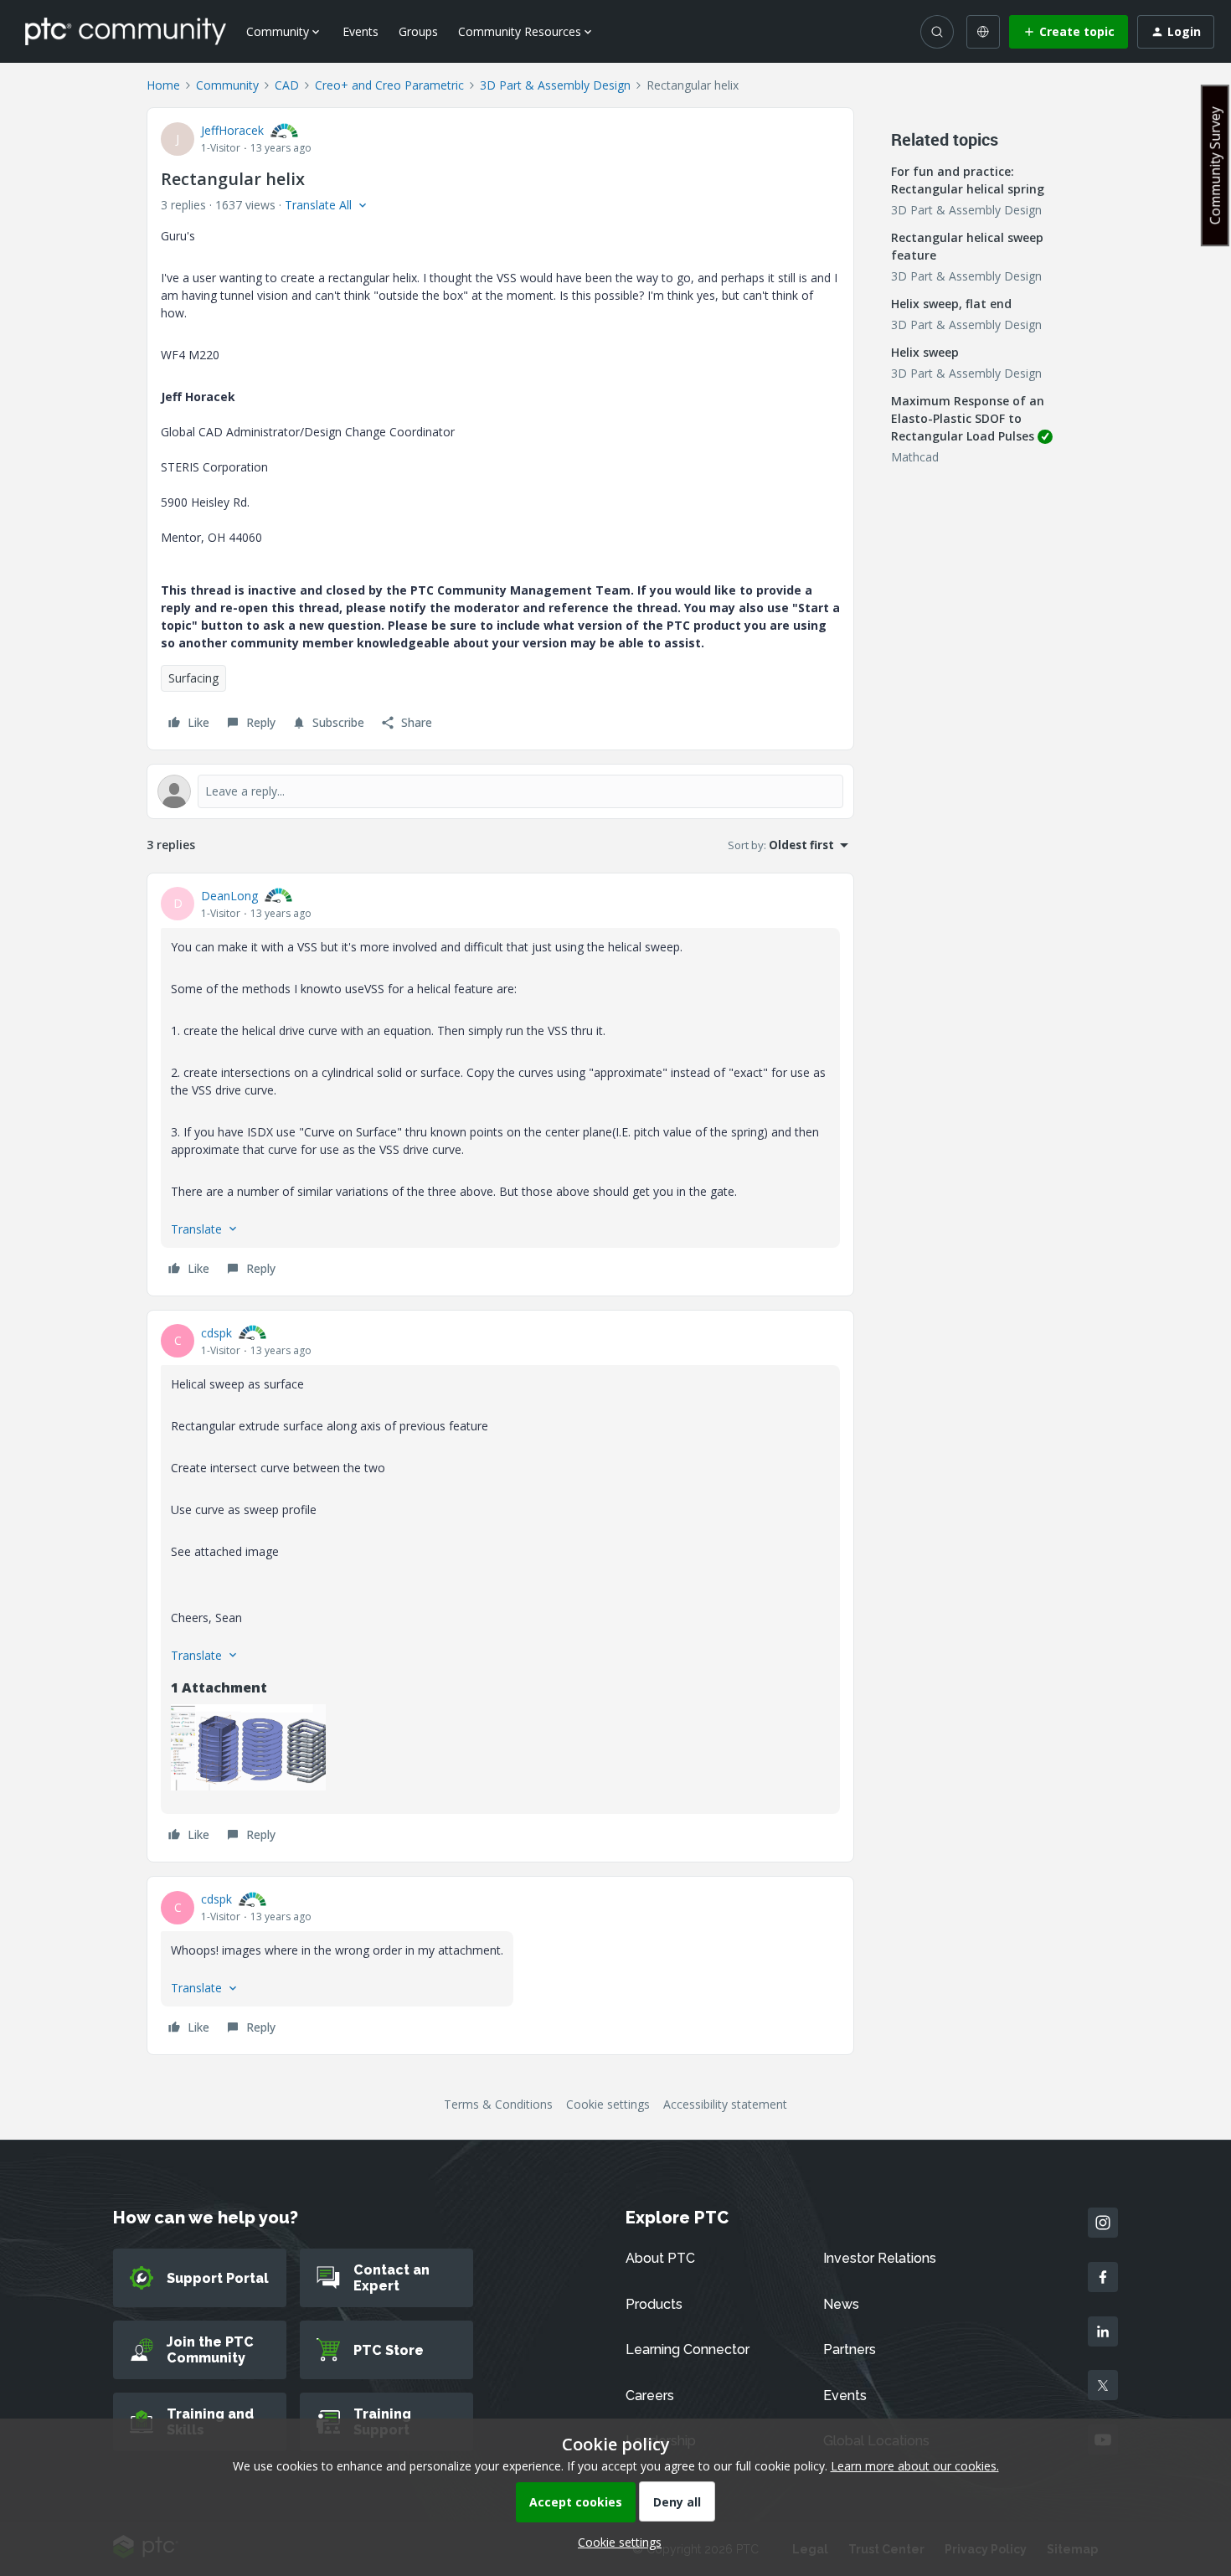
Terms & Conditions (498, 2104)
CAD (287, 85)
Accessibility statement (725, 2104)
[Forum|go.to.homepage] (126, 31)
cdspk (216, 1333)
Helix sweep (925, 352)
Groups (418, 31)
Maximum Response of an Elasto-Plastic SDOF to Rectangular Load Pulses (968, 418)
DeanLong (229, 896)
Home (163, 85)
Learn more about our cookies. (915, 2466)
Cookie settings (608, 2104)
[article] (500, 1084)
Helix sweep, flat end (951, 304)
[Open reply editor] (500, 791)
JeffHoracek (232, 130)
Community (227, 85)
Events (361, 31)
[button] (1069, 32)
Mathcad (915, 457)
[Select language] (983, 32)
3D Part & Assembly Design (555, 85)
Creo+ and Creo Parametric (389, 85)
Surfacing (193, 678)
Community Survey (1215, 165)
